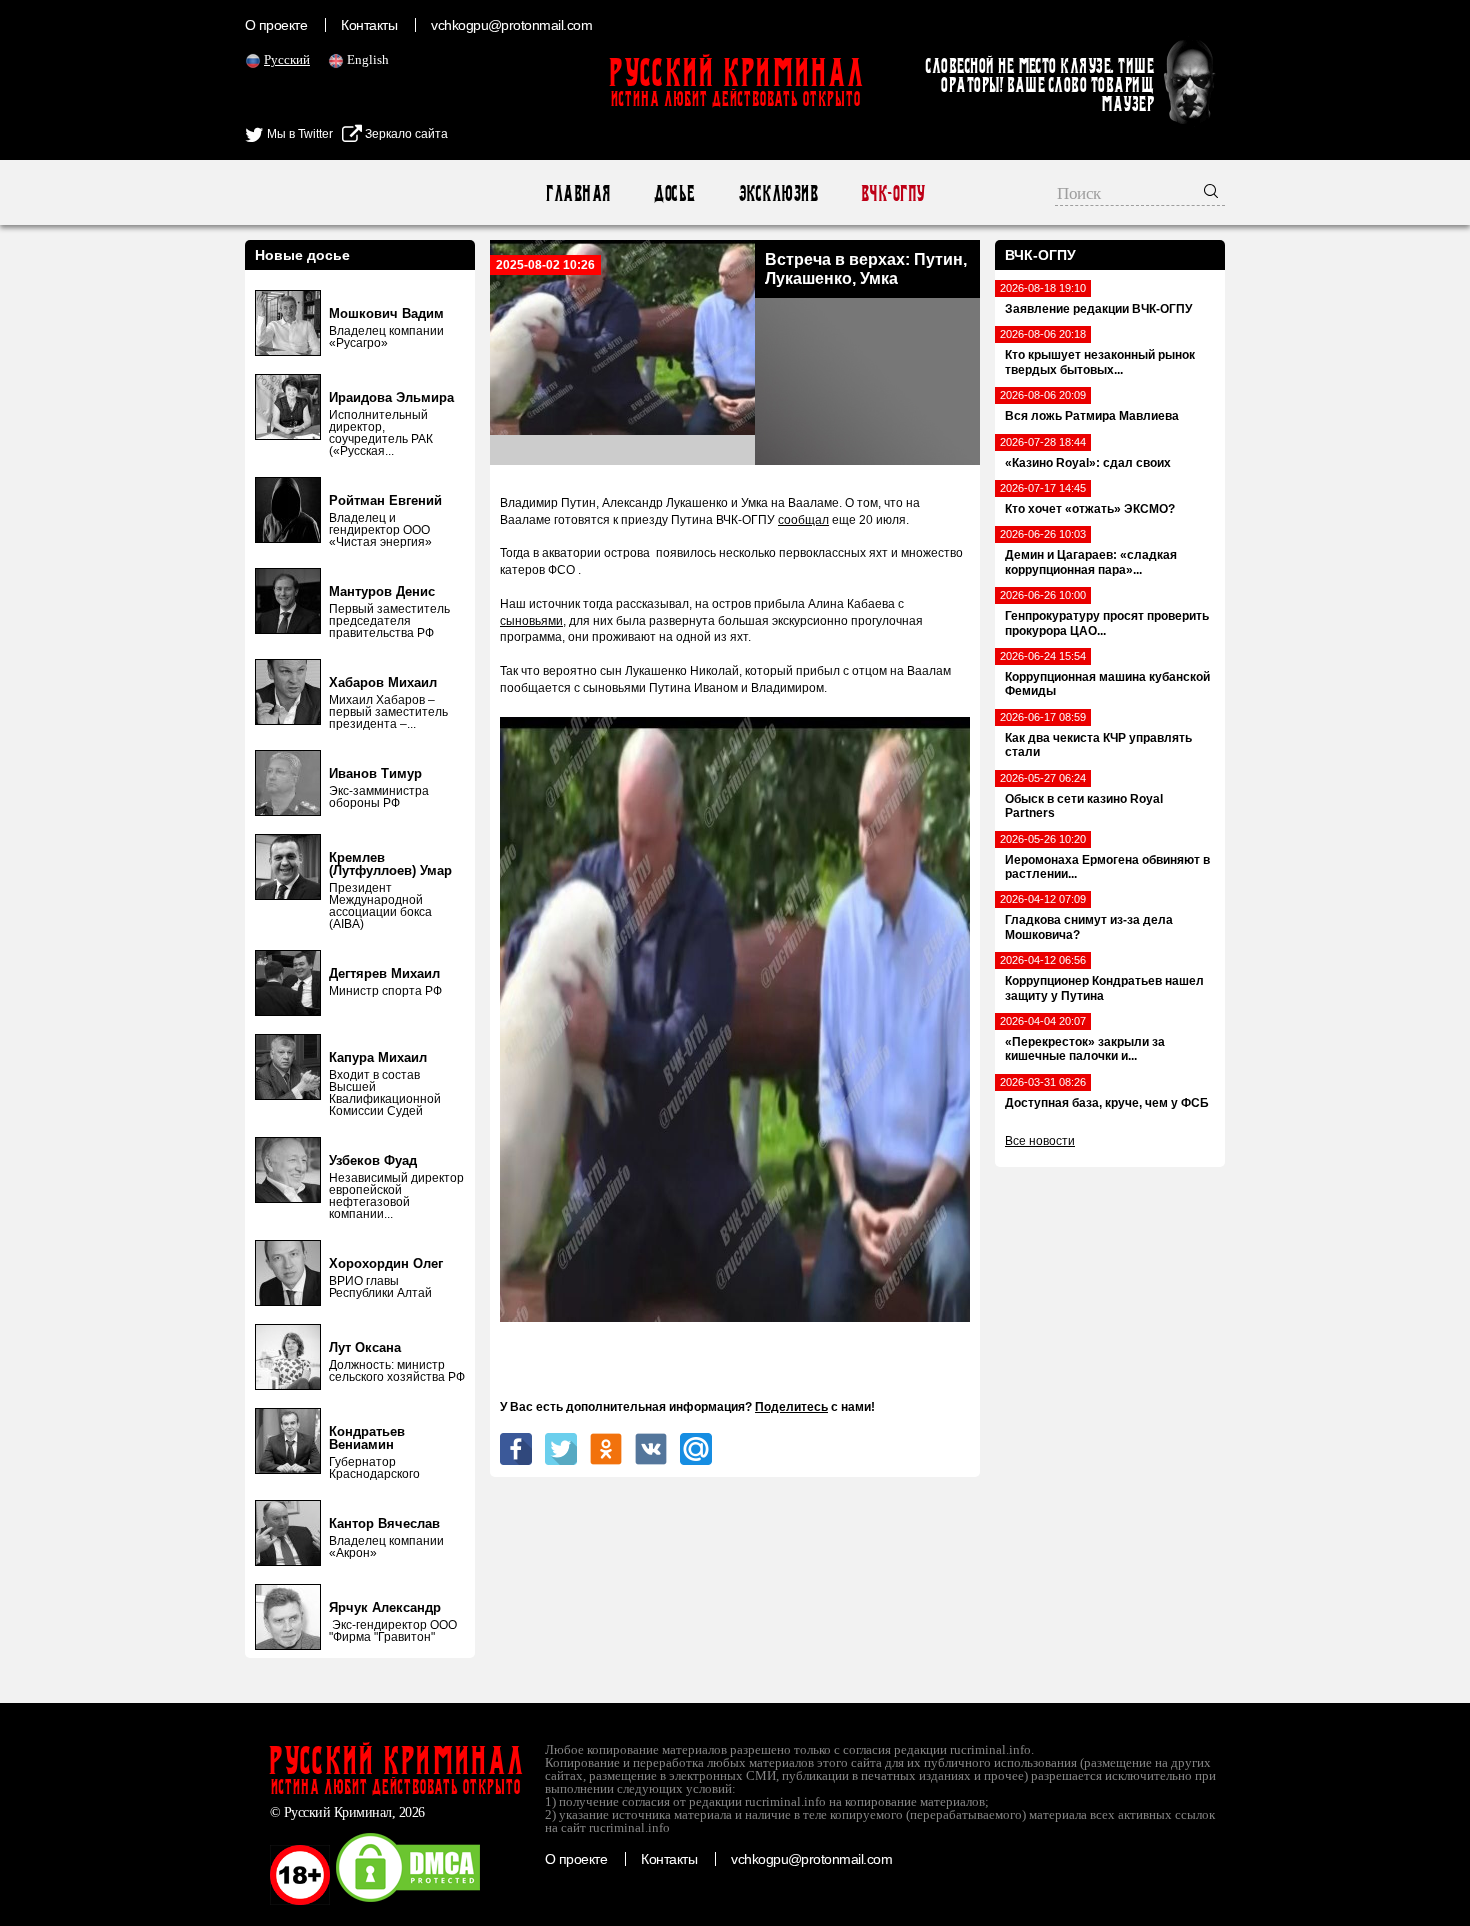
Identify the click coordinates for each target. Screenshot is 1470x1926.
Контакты (369, 25)
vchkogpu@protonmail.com (511, 25)
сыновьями (531, 621)
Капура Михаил (378, 1057)
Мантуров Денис (382, 591)
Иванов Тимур (375, 773)
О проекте (276, 25)
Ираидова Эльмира (391, 397)
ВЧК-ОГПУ (892, 193)
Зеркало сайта (405, 134)
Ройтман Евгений (385, 500)
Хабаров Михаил (383, 682)
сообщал (803, 520)
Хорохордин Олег (386, 1263)
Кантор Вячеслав (384, 1523)
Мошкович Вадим (386, 313)
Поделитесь (791, 1407)
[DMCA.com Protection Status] (408, 1901)
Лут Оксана (365, 1347)
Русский (287, 59)
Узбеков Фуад (373, 1160)
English (368, 59)
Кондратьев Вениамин (367, 1438)
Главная (577, 193)
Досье (673, 193)
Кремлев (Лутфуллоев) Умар (390, 864)
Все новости (1040, 1141)
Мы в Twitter (298, 134)
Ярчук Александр (385, 1607)
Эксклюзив (777, 193)
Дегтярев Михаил (384, 973)
